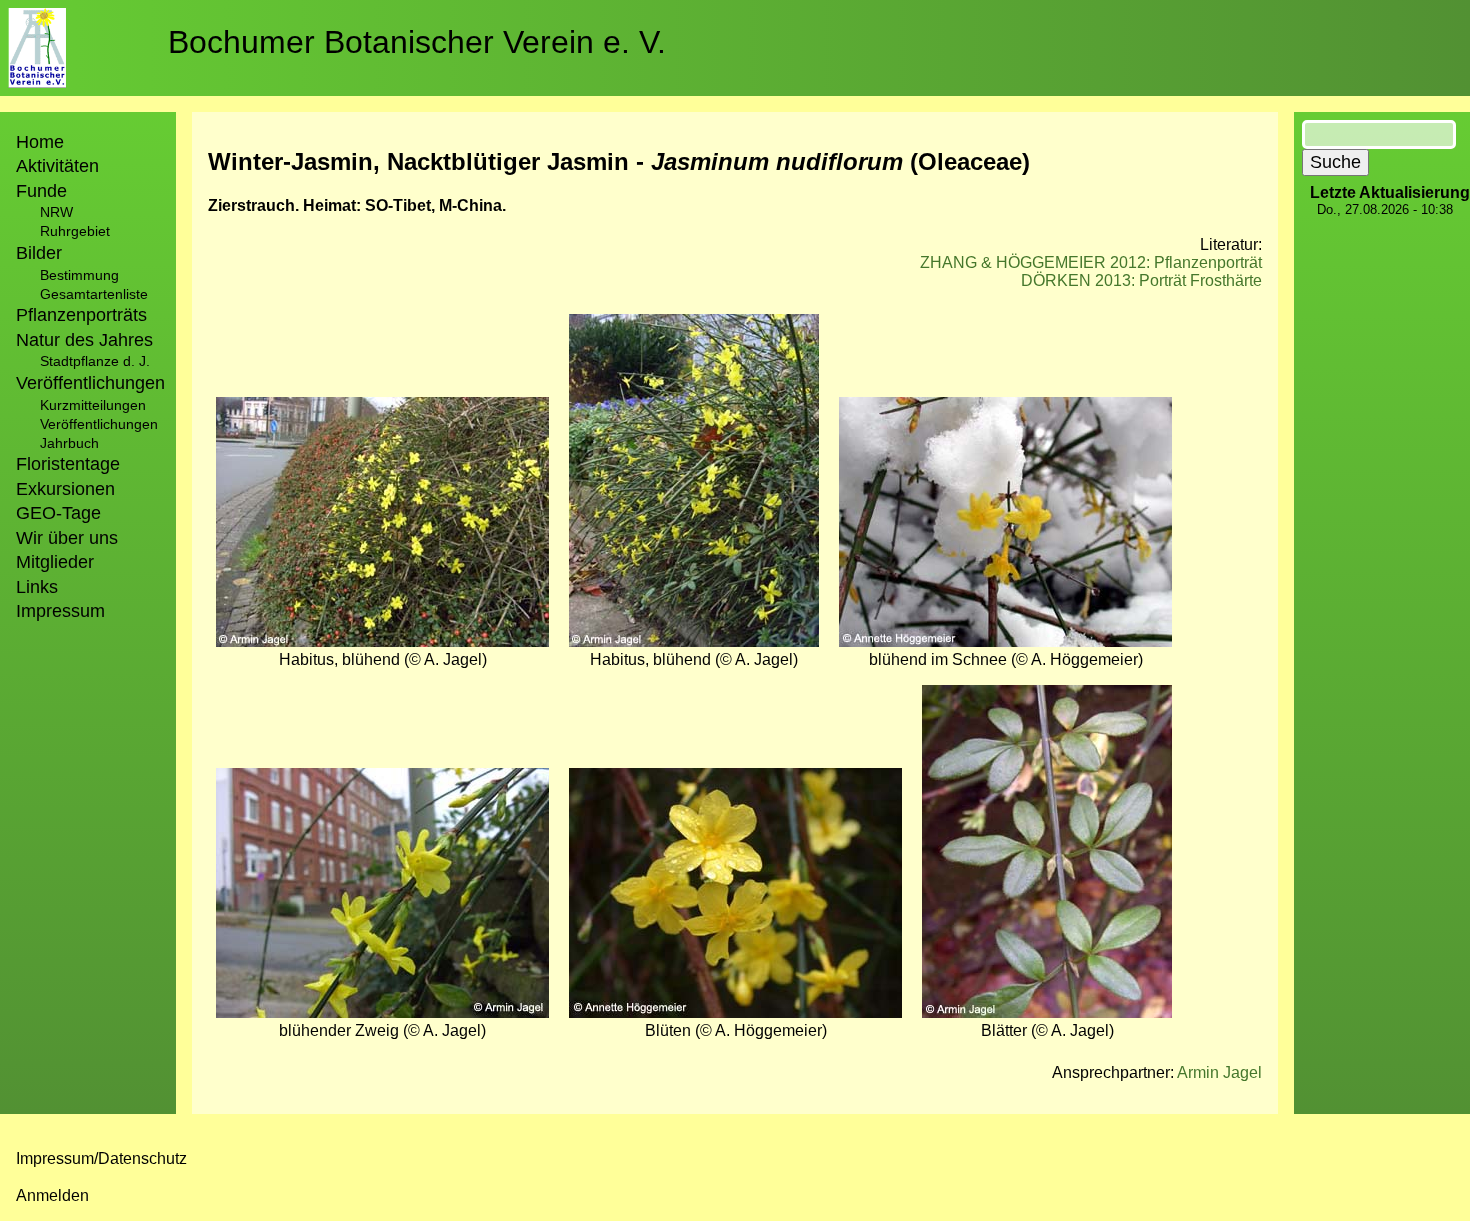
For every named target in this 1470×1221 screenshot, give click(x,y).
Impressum (60, 611)
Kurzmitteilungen (93, 405)
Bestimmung (79, 275)
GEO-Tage (58, 513)
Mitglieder (55, 562)
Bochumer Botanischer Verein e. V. (417, 42)
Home (40, 142)
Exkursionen (65, 489)
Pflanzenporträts (81, 315)
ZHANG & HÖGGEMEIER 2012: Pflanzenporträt (1091, 262)
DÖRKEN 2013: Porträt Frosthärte (1141, 280)
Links (37, 587)
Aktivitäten (57, 166)
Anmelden (52, 1195)
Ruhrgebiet (75, 231)
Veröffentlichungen (99, 424)
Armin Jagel (1219, 1072)
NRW (56, 212)
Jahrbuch (69, 443)
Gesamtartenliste (94, 294)
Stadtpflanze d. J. (95, 361)
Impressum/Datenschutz (101, 1158)
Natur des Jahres (84, 340)
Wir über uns (67, 538)
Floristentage (68, 464)
